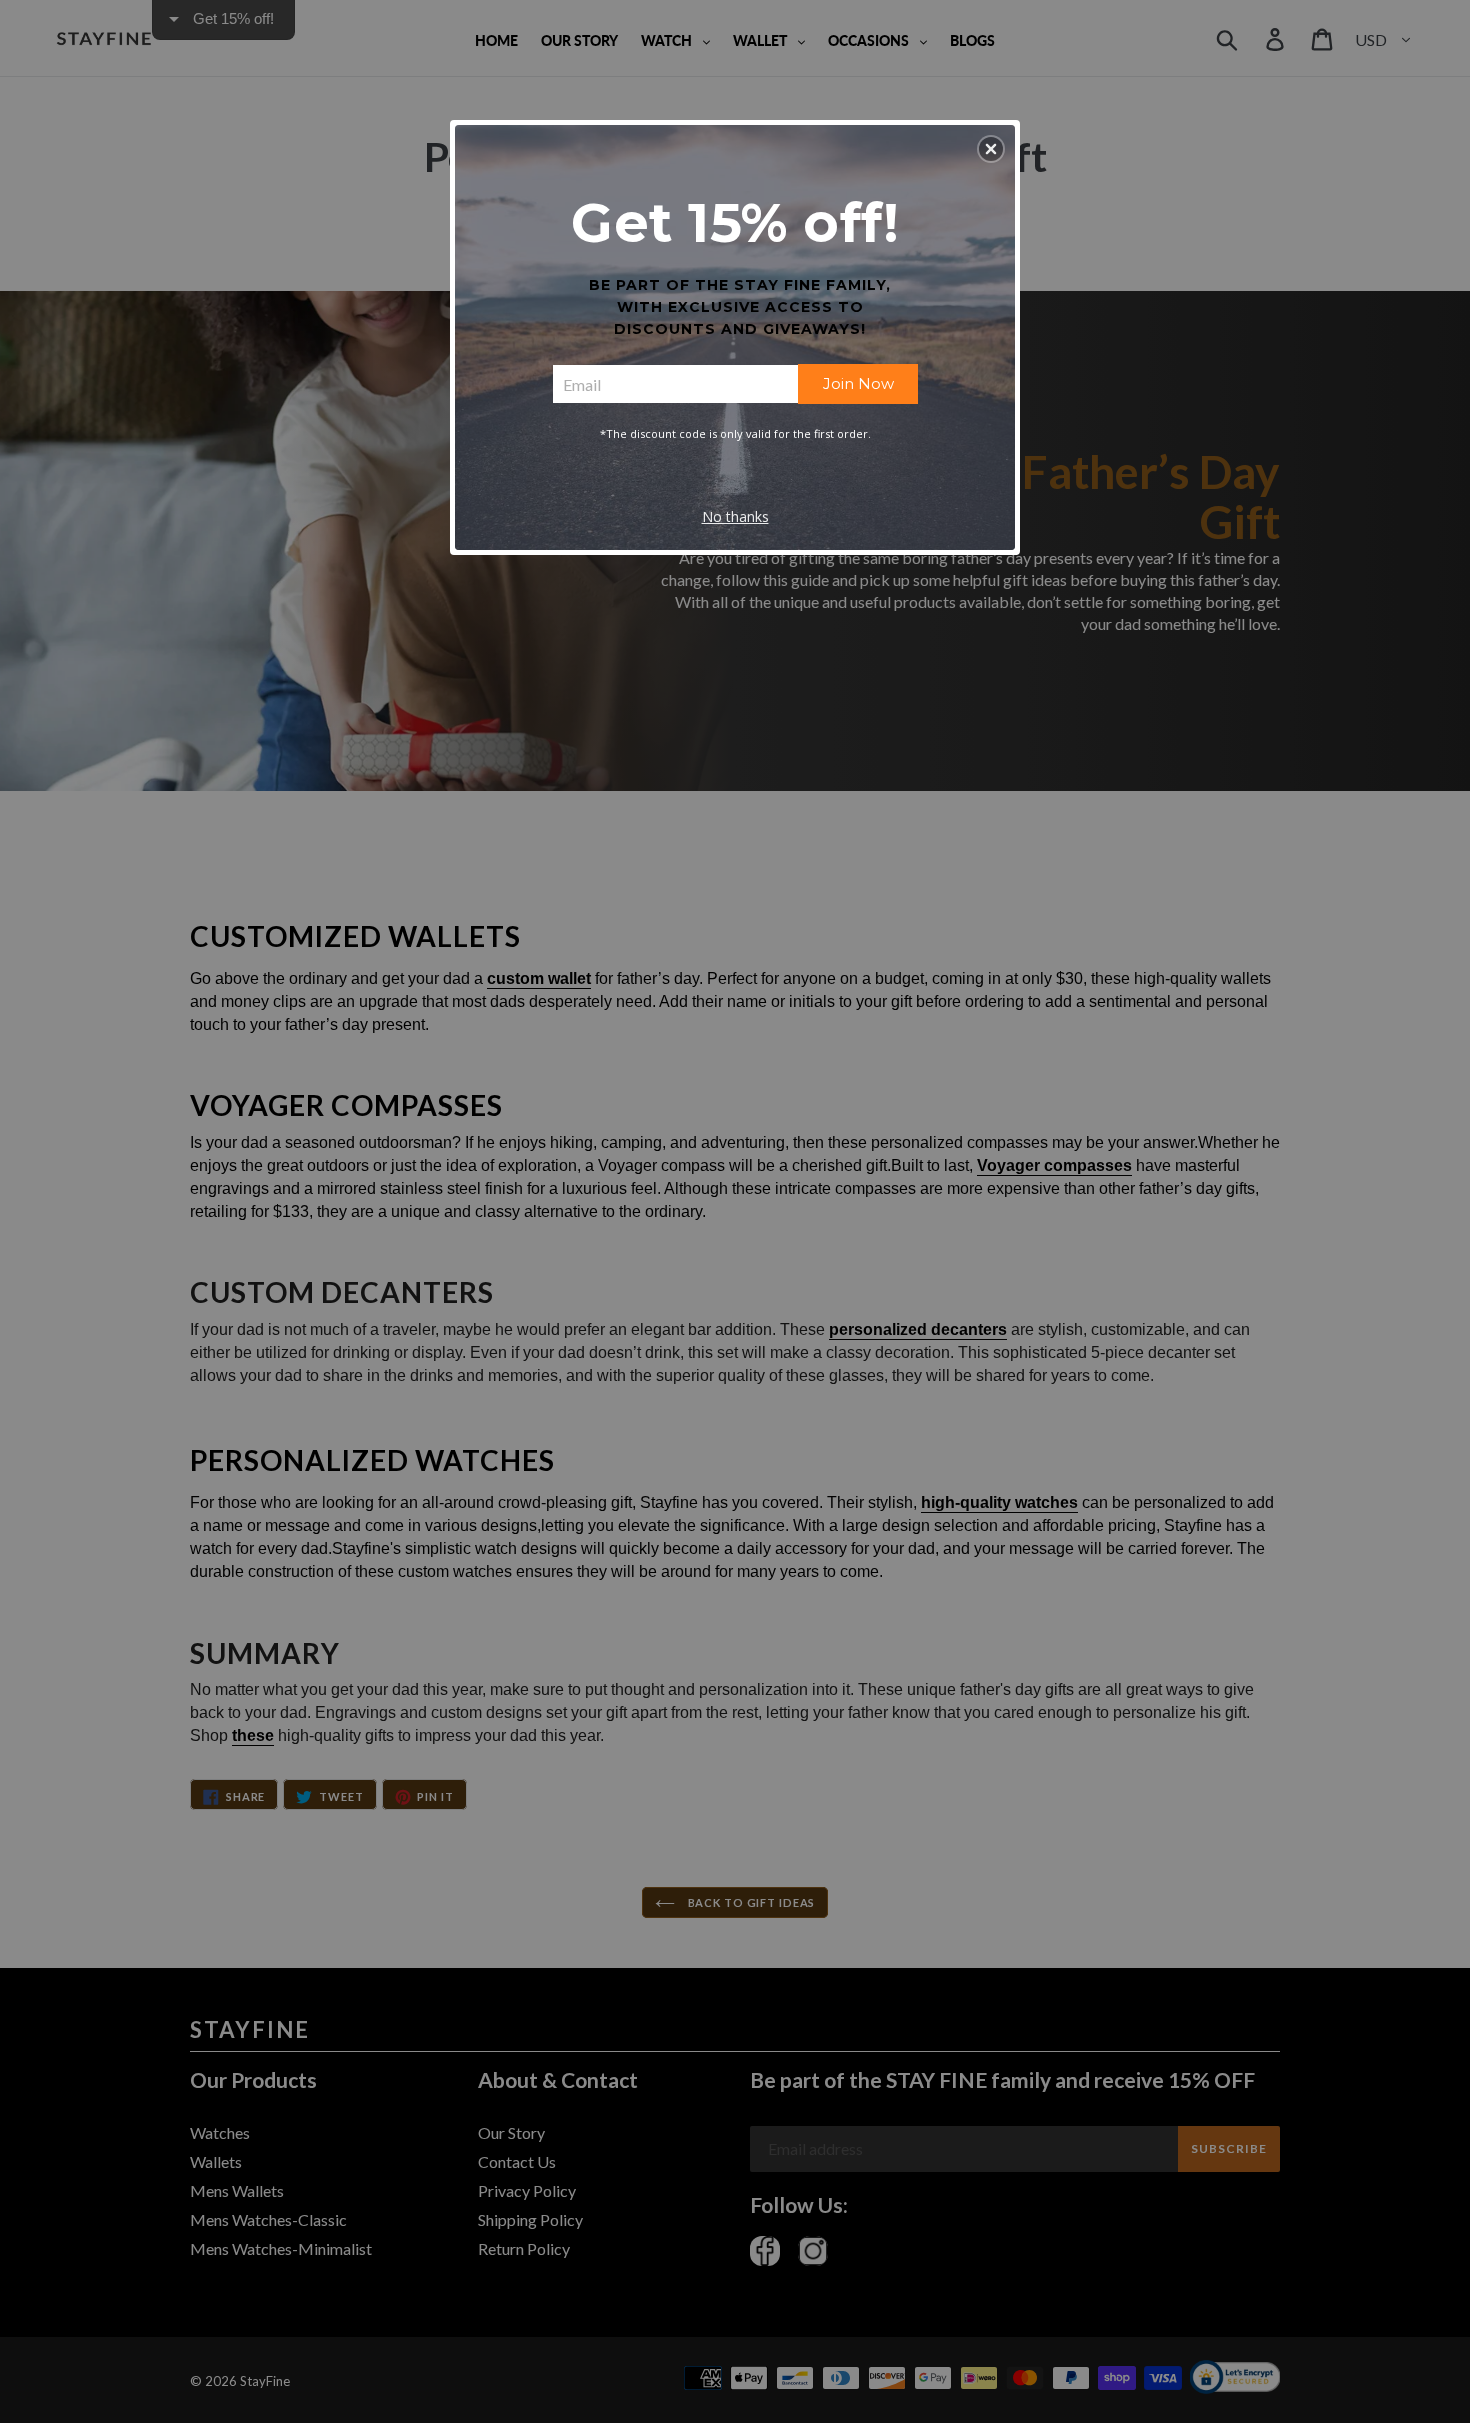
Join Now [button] (858, 383)
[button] (991, 149)
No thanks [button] (735, 516)
